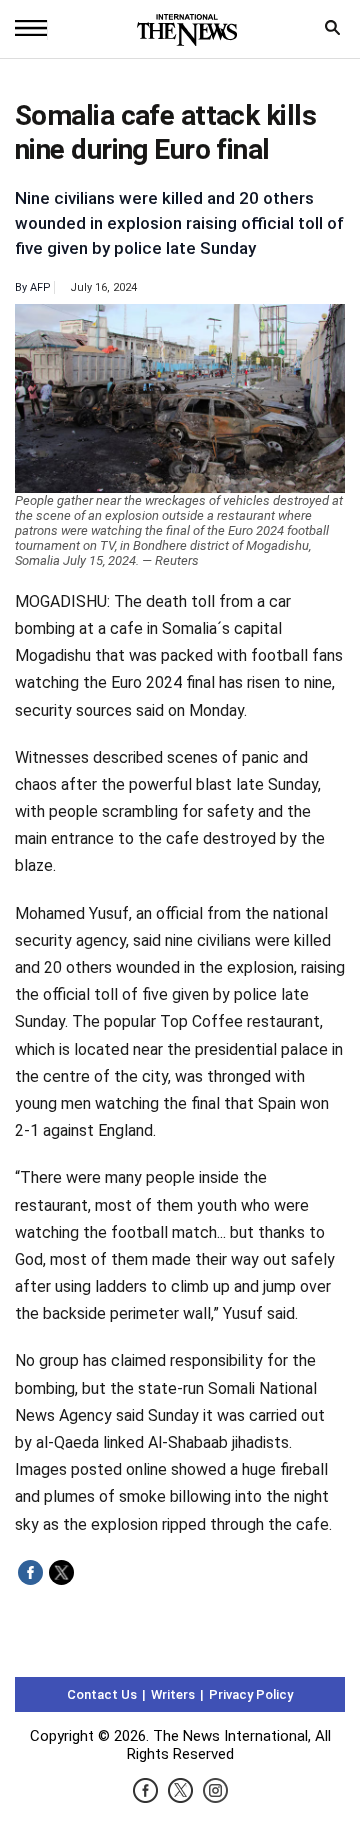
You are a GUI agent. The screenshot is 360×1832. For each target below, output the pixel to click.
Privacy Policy (251, 1694)
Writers (173, 1694)
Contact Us (102, 1694)
